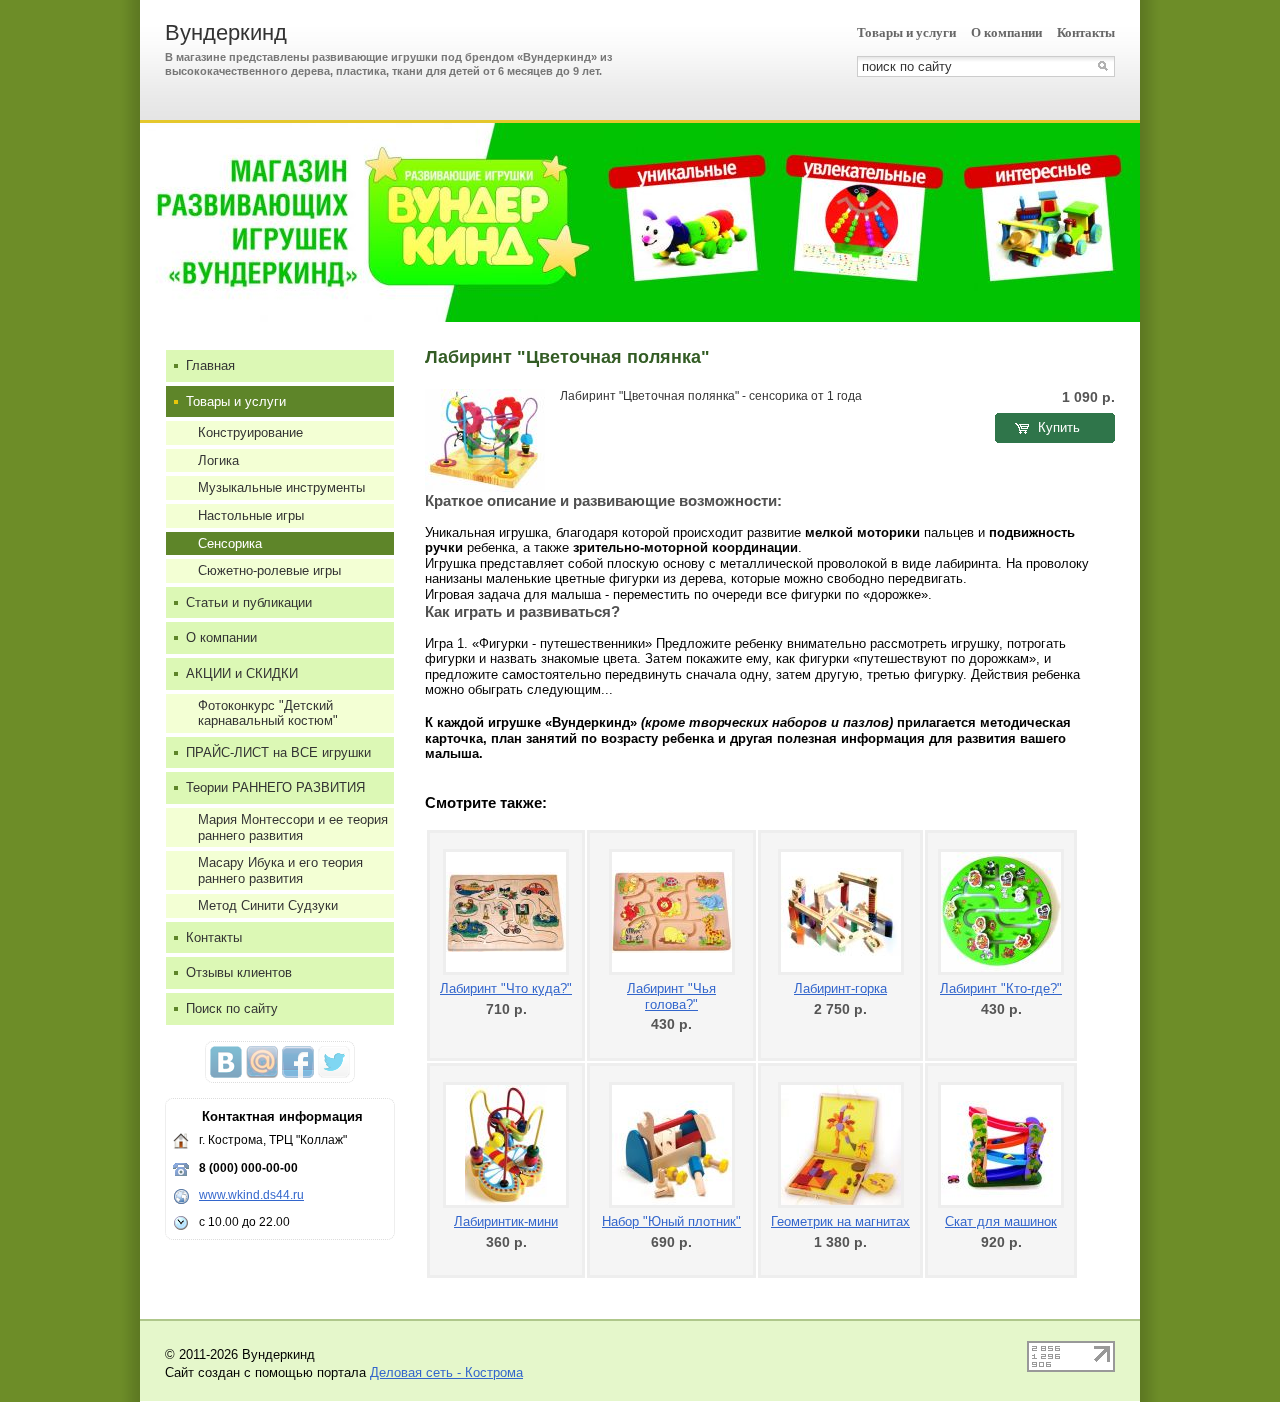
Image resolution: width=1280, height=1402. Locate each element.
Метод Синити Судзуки (268, 905)
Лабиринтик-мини (506, 1221)
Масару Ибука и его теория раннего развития (280, 870)
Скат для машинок (1001, 1221)
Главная (210, 365)
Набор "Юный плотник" (671, 1221)
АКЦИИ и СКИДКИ (242, 673)
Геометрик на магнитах (840, 1221)
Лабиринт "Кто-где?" (1001, 988)
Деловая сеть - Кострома (446, 1372)
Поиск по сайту (232, 1008)
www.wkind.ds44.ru (251, 1195)
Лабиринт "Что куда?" (506, 988)
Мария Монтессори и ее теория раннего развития (293, 827)
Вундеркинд (226, 32)
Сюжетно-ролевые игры (269, 570)
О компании (1006, 32)
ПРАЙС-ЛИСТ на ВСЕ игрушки (278, 752)
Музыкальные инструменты (281, 487)
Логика (218, 460)
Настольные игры (251, 515)
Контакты (1086, 32)
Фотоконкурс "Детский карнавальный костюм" (268, 713)
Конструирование (250, 432)
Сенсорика (230, 543)
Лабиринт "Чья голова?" (671, 996)
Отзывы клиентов (239, 972)
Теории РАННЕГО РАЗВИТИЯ (275, 787)
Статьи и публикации (249, 602)
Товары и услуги (906, 32)
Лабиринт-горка (840, 988)
